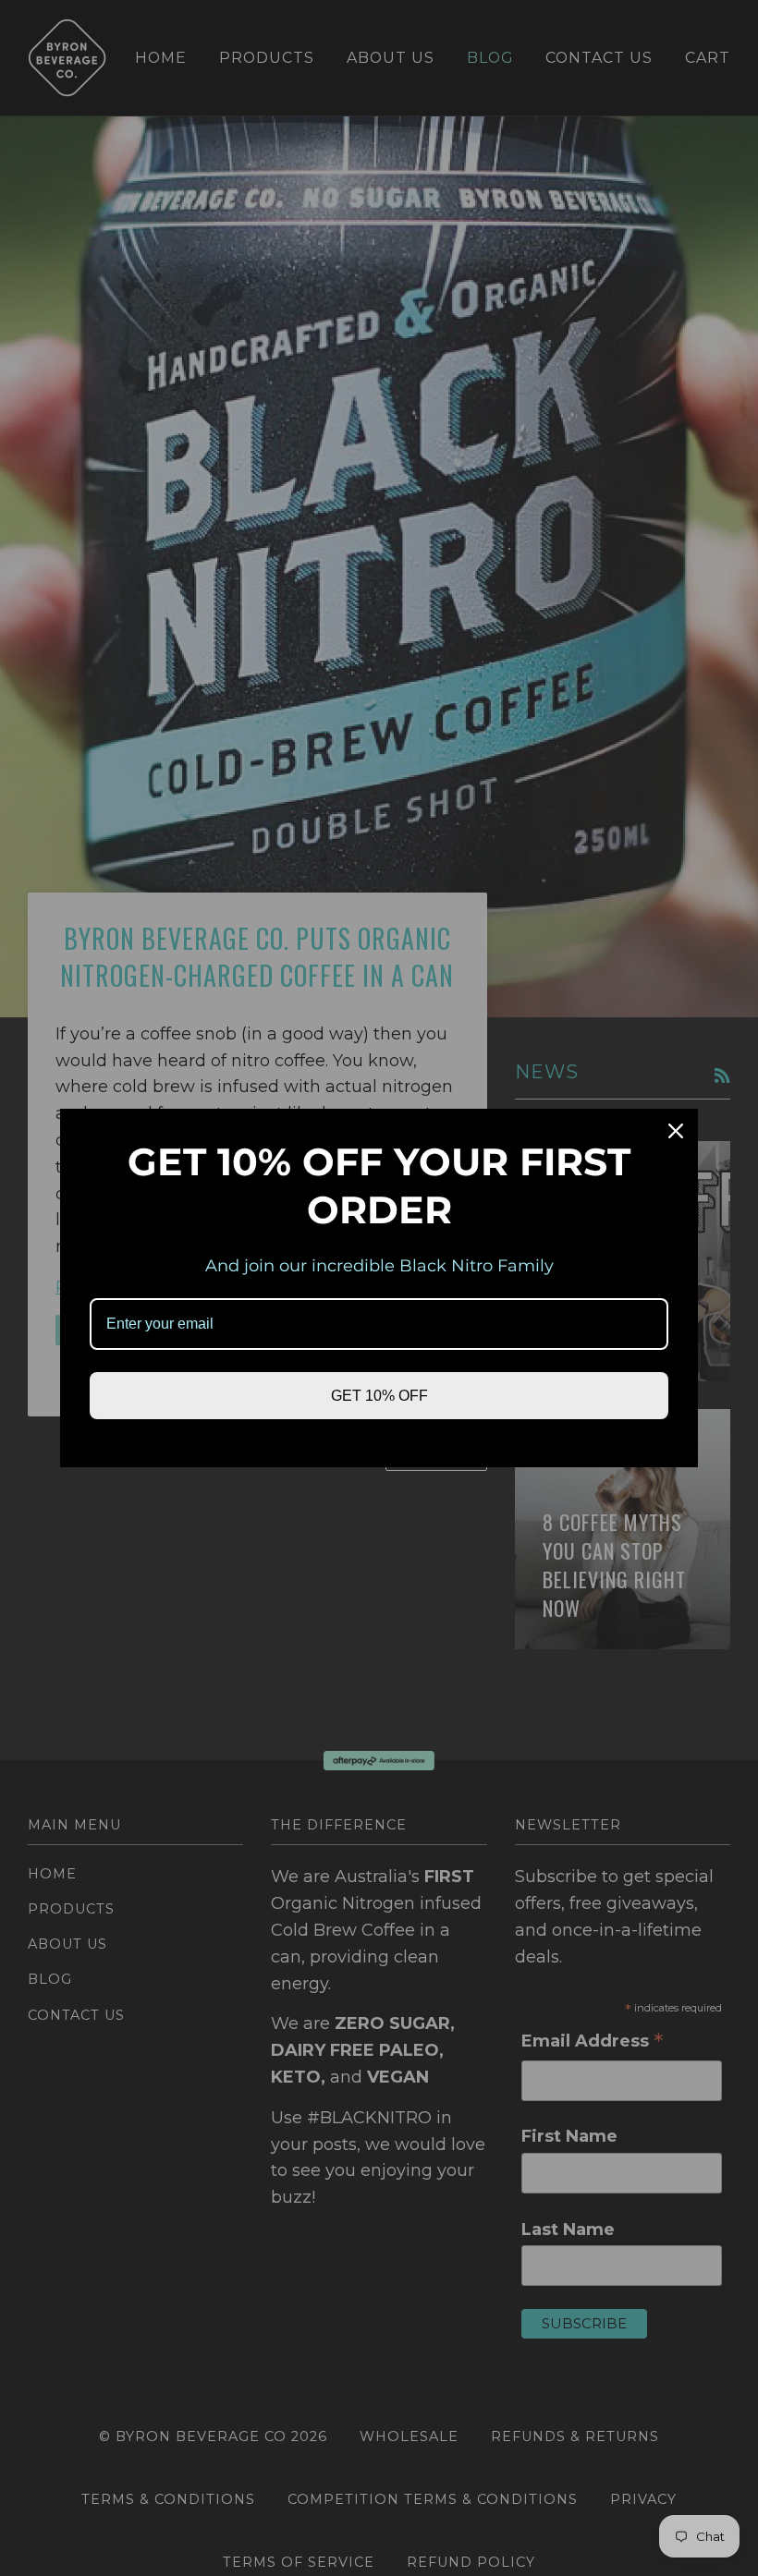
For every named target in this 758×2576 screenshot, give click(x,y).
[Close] (676, 1131)
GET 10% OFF (379, 1396)
